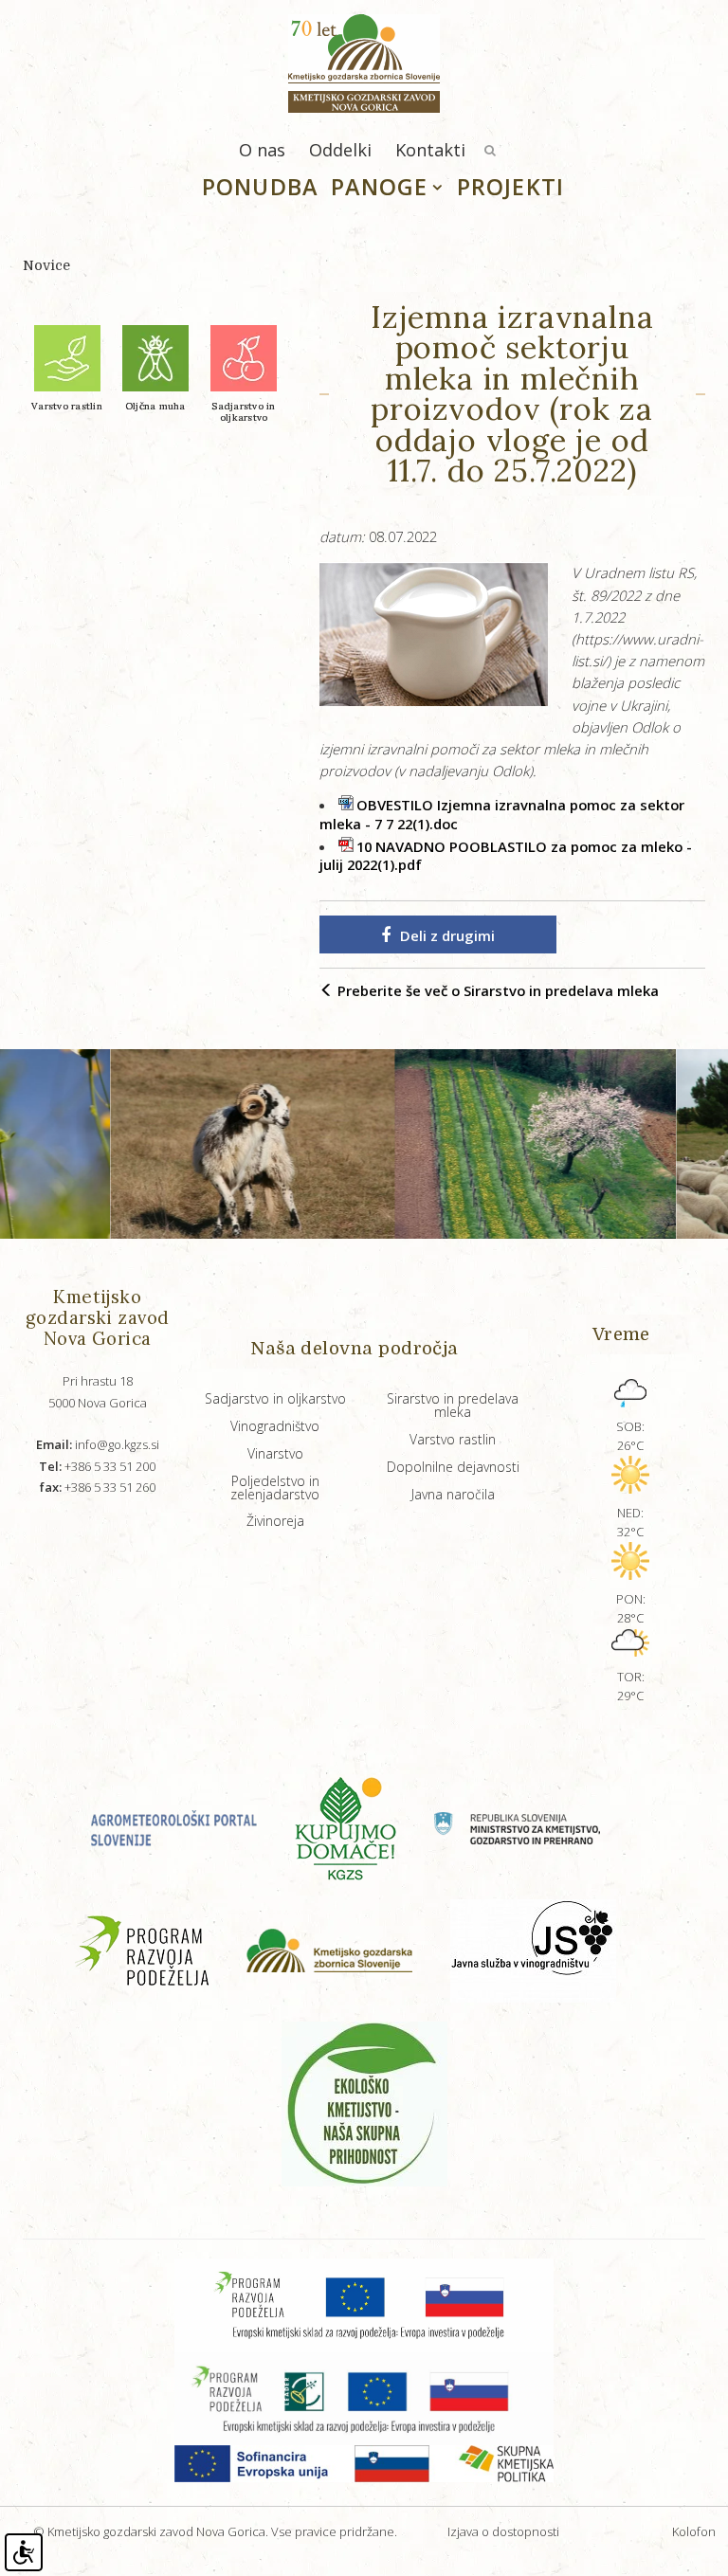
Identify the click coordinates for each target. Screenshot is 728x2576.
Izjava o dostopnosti (503, 2531)
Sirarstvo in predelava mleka (453, 1405)
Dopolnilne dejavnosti (453, 1467)
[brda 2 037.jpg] (481, 1144)
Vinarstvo (275, 1453)
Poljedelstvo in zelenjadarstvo (275, 1488)
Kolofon (694, 2531)
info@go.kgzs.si (98, 1444)
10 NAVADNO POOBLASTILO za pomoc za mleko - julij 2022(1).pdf (506, 856)
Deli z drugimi (447, 935)
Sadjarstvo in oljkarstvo (275, 1398)
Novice (46, 265)
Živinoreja (275, 1521)
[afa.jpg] (198, 1144)
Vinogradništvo (275, 1426)
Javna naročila (453, 1494)
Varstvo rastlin (453, 1439)
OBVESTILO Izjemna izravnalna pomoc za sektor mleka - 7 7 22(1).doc (502, 814)
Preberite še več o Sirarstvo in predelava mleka (496, 990)
